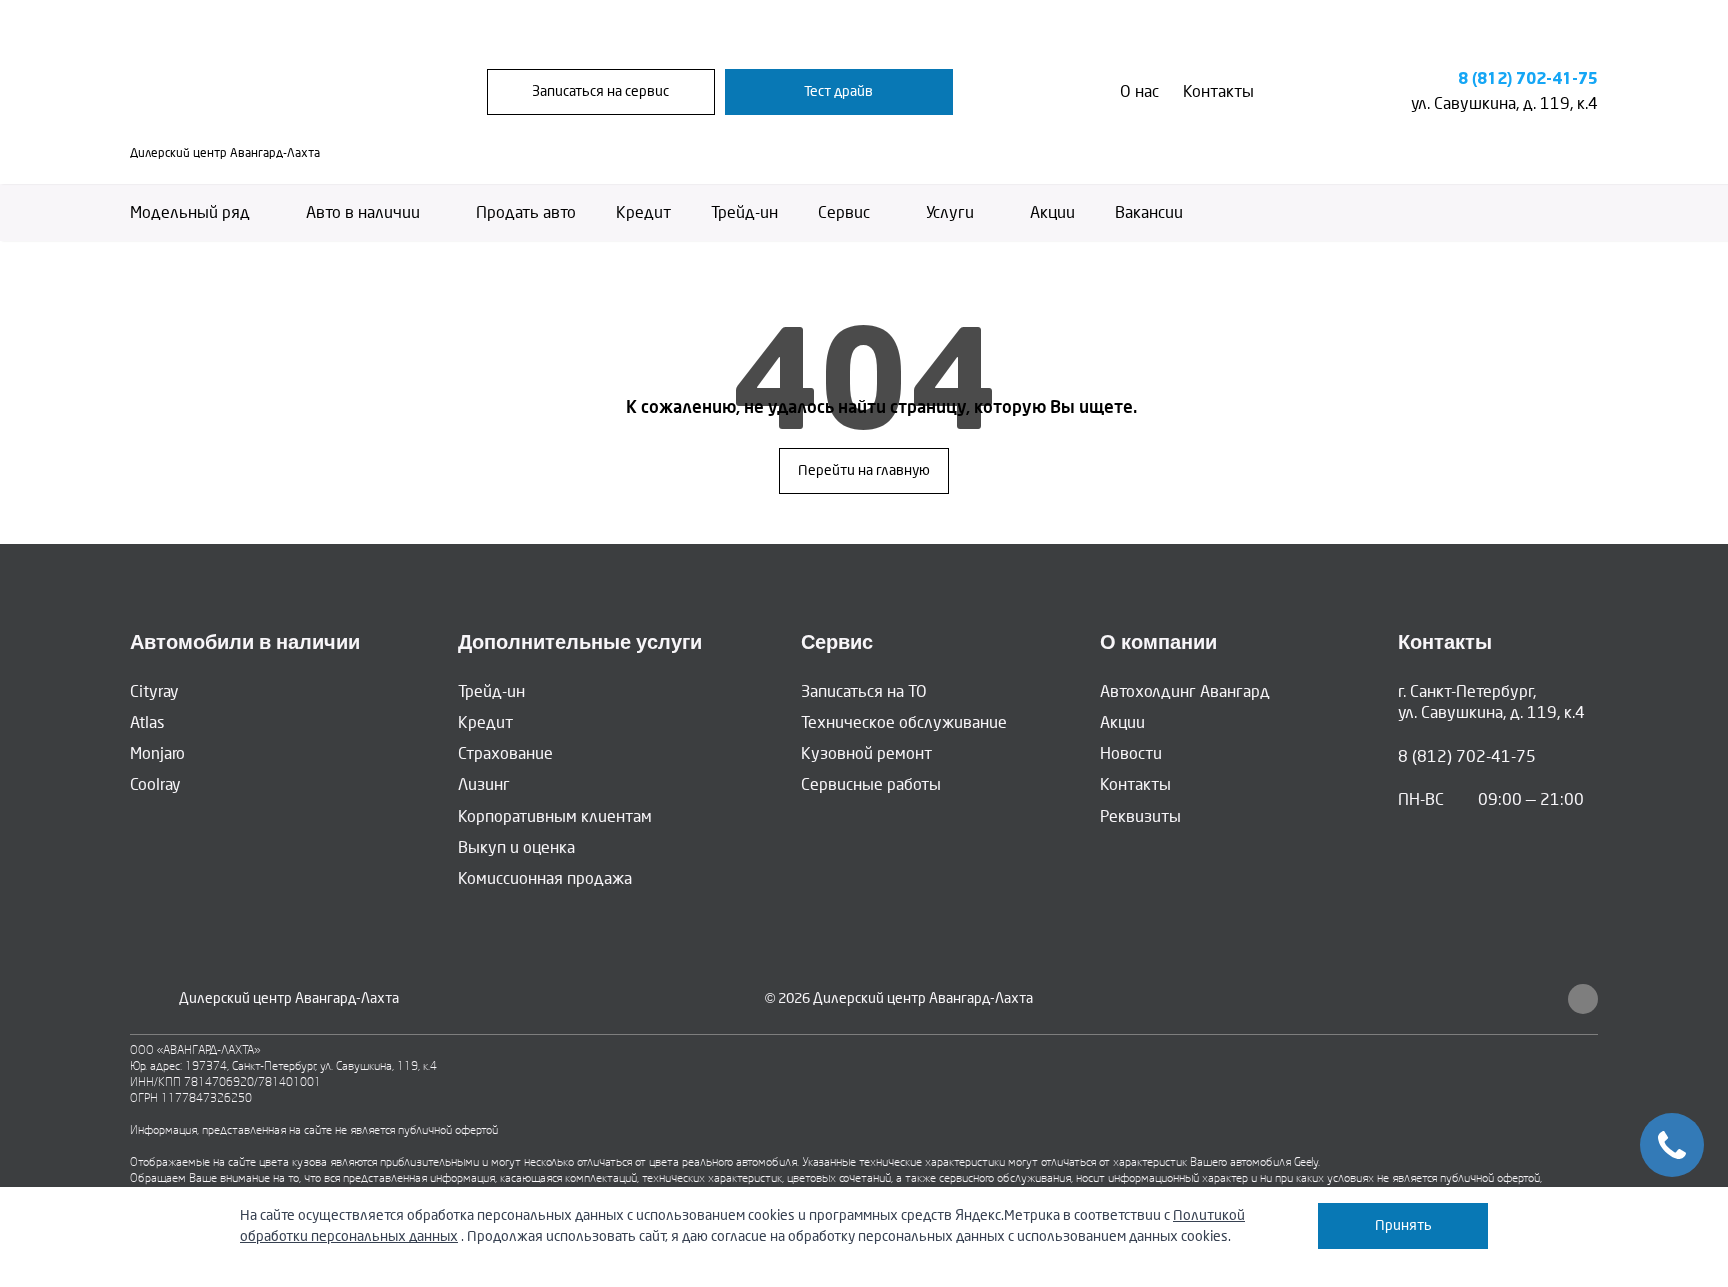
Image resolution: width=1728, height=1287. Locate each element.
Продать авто (526, 212)
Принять (1403, 1225)
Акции (1052, 212)
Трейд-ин (744, 212)
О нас (1139, 91)
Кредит (643, 212)
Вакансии (1149, 212)
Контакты (1218, 91)
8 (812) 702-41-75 (1528, 79)
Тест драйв (838, 91)
